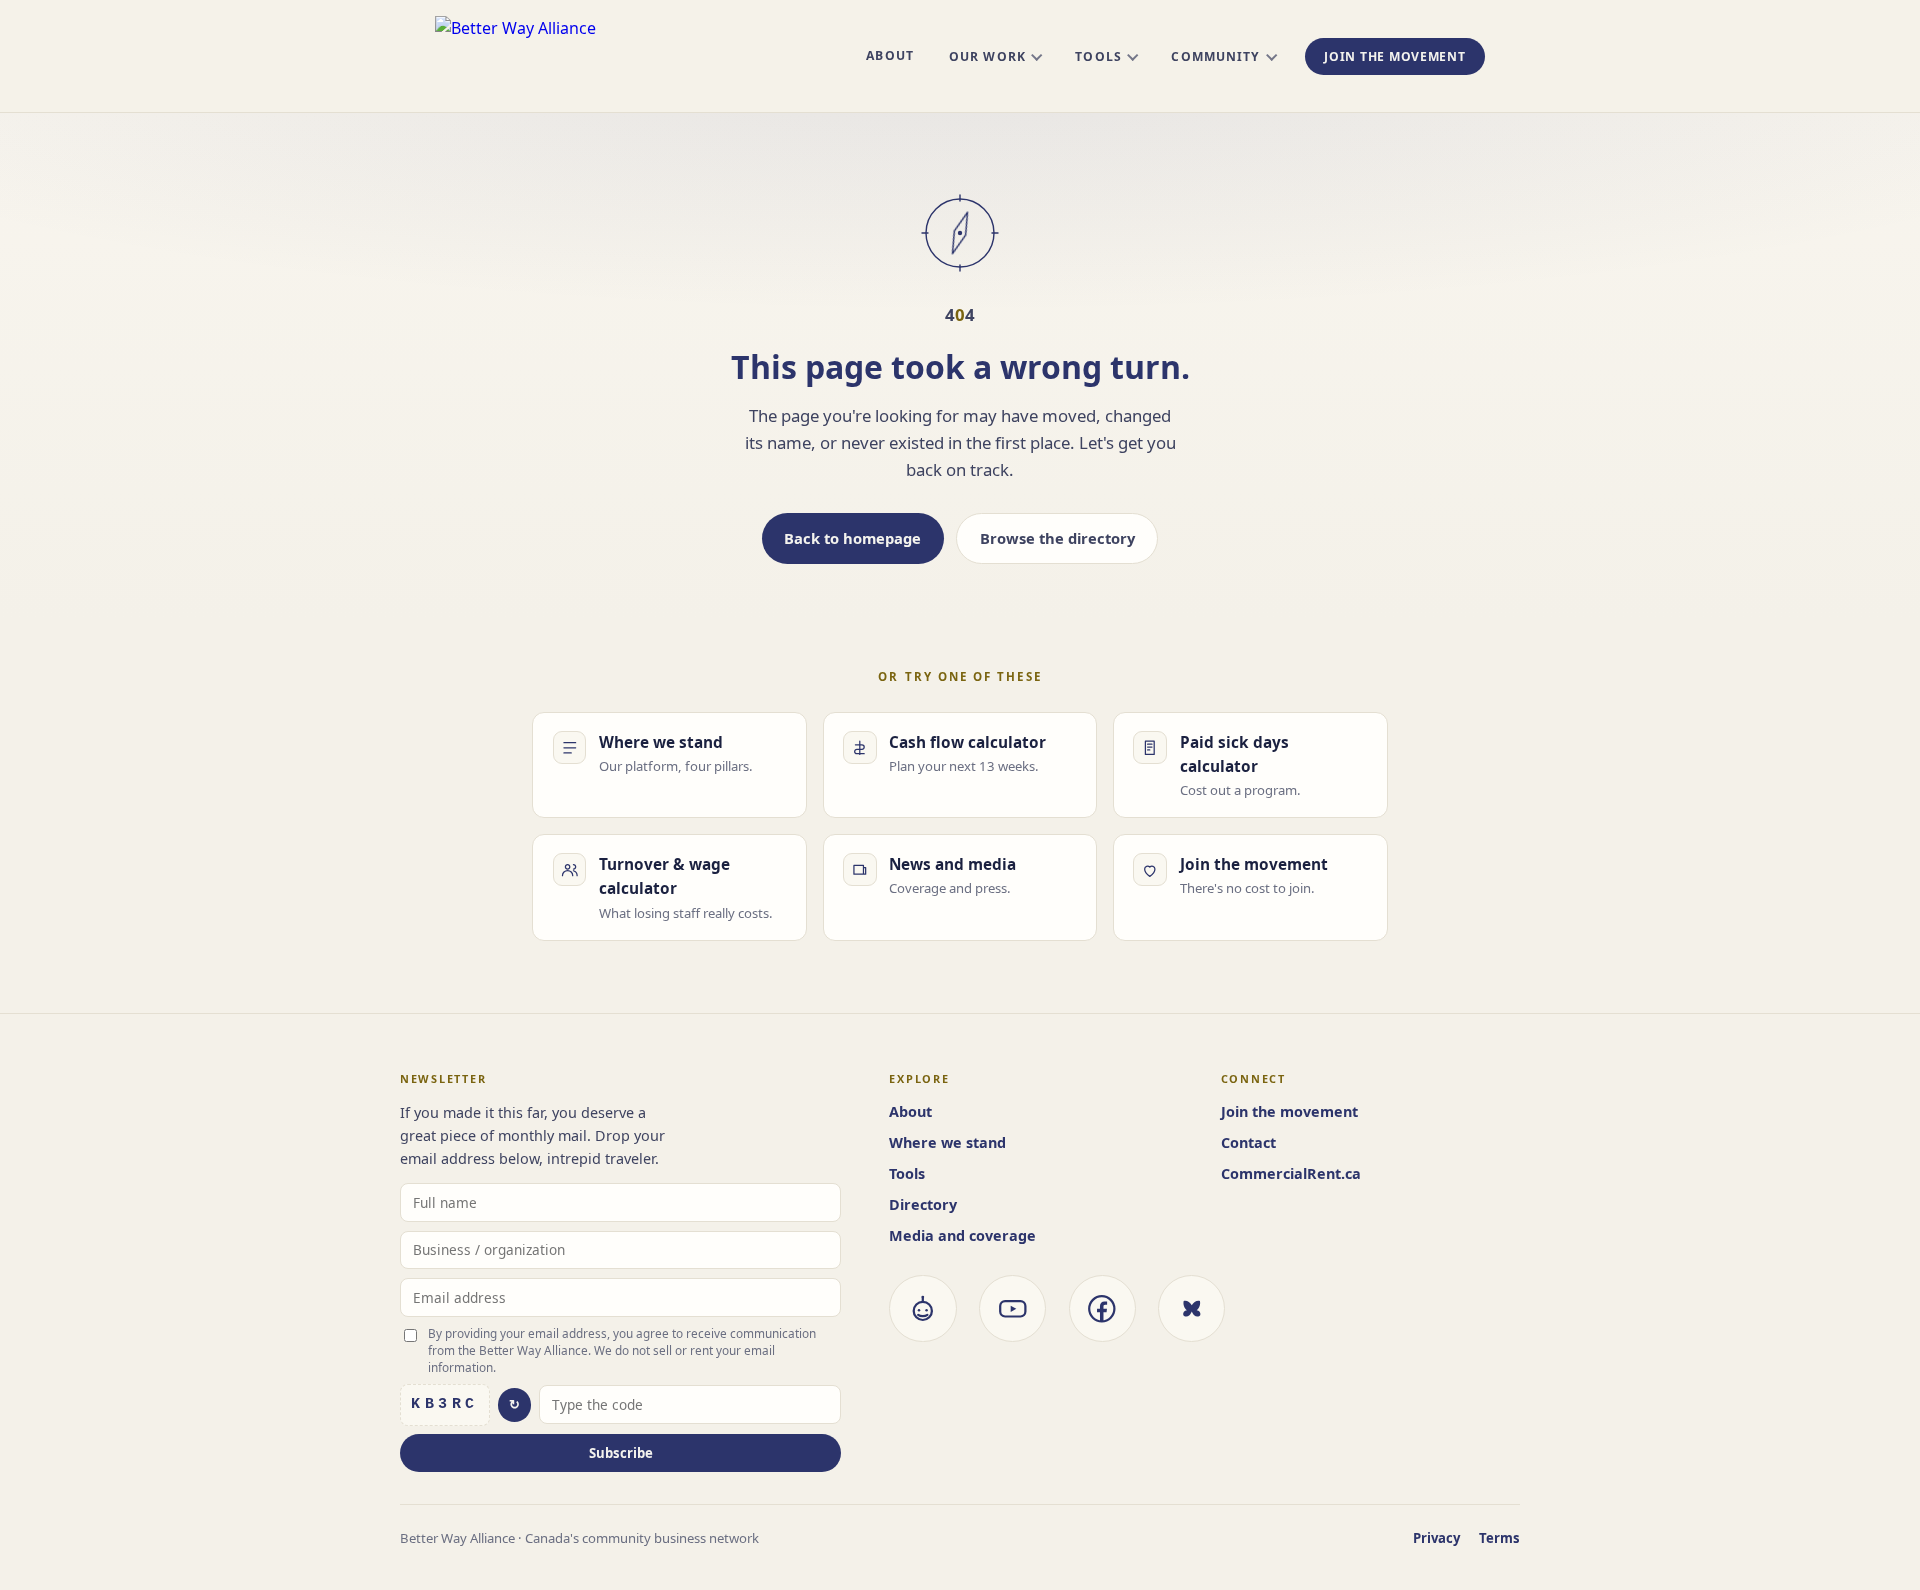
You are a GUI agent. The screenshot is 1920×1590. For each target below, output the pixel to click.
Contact (1248, 1142)
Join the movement (1394, 56)
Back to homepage (852, 538)
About (889, 55)
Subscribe (621, 1453)
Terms (1499, 1538)
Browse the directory (1057, 538)
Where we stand (947, 1142)
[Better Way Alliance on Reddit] (922, 1308)
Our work (987, 56)
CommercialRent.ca (1291, 1173)
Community (1215, 56)
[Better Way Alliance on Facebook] (1102, 1308)
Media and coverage (962, 1235)
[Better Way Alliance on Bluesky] (1191, 1308)
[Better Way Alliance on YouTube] (1012, 1308)
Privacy (1436, 1538)
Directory (923, 1204)
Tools (1098, 56)
